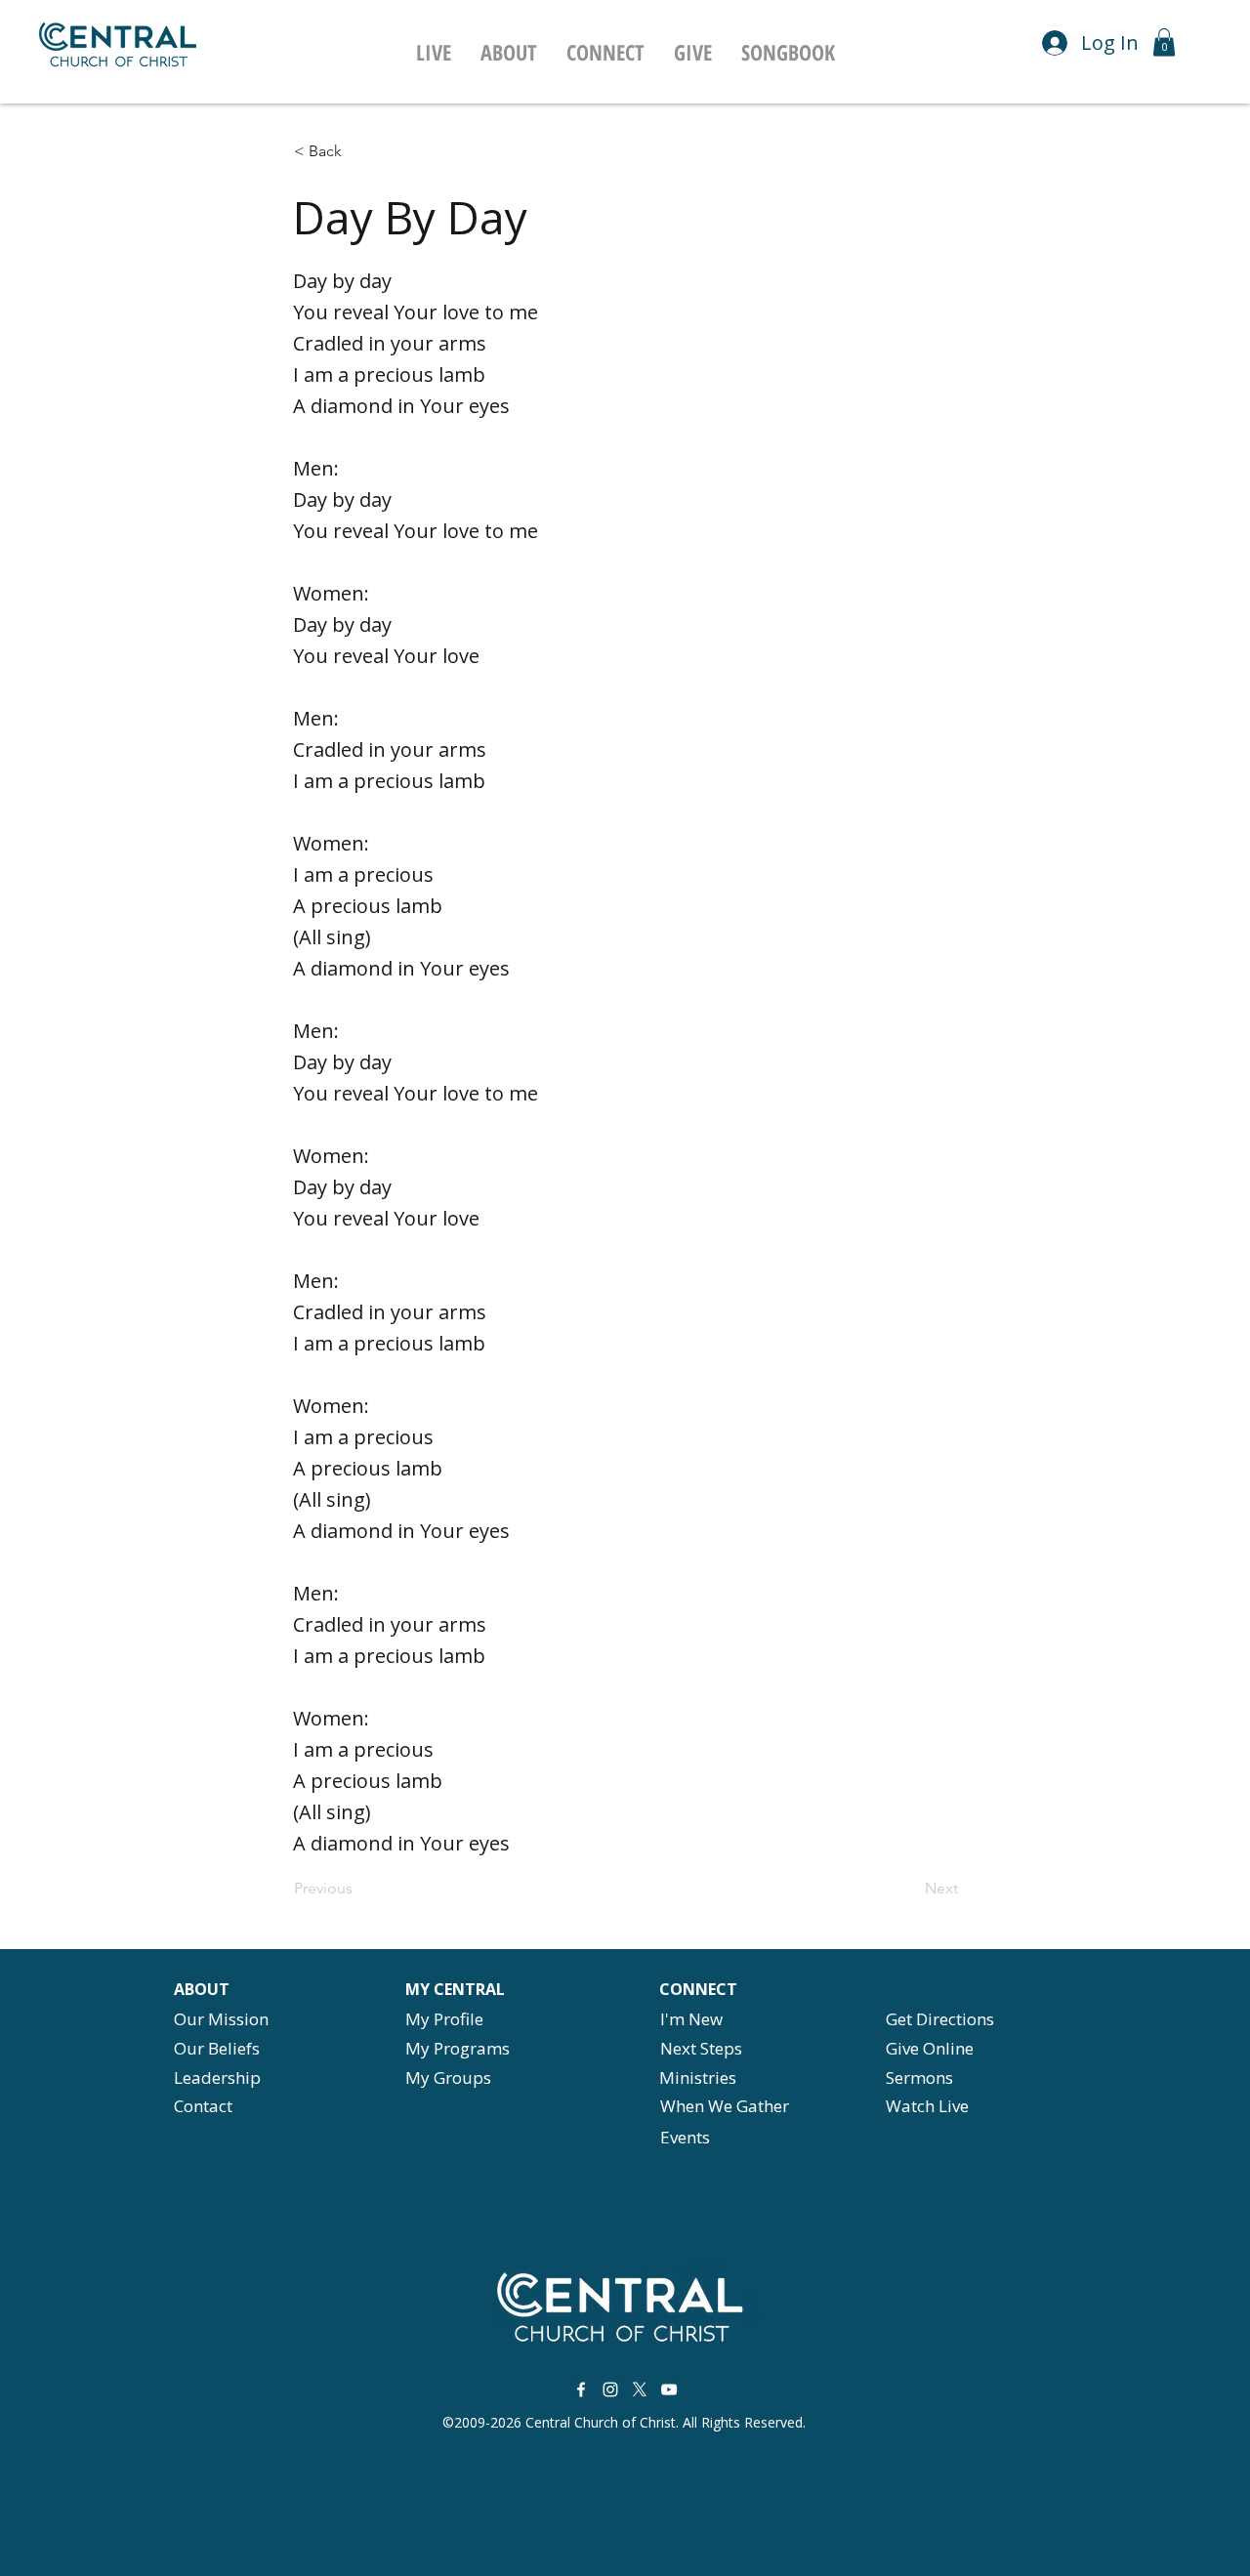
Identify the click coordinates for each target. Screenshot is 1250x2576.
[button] (509, 52)
